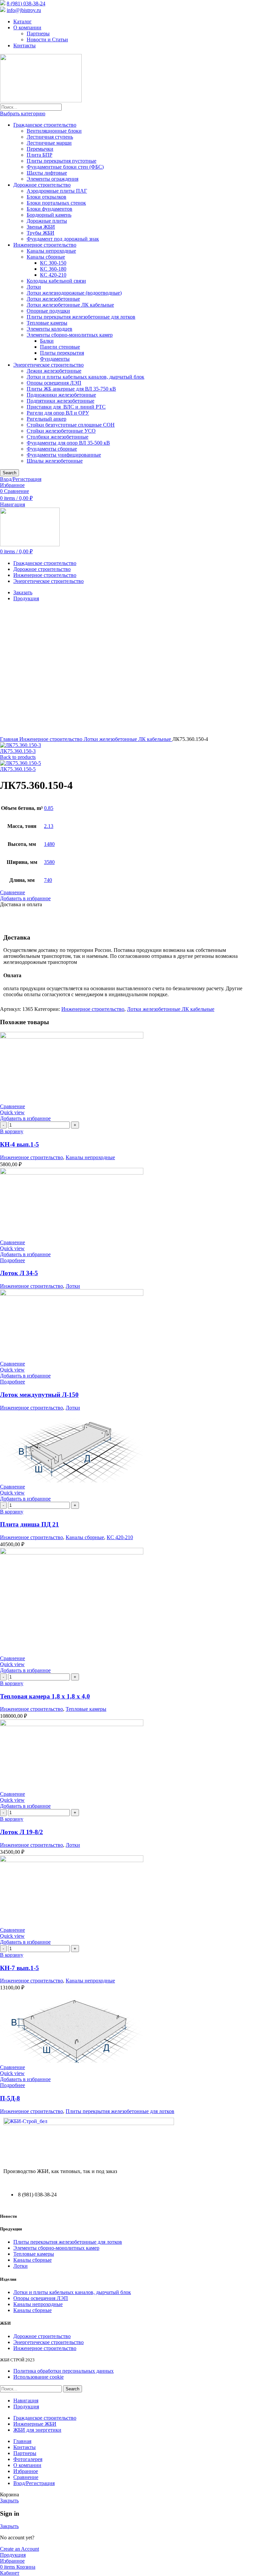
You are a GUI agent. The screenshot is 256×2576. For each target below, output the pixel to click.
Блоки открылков (46, 197)
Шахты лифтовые (47, 173)
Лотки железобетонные (53, 299)
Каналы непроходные (51, 251)
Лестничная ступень (50, 137)
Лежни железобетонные (54, 371)
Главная (10, 739)
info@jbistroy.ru (24, 10)
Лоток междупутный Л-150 (39, 1395)
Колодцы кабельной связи (56, 281)
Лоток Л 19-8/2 (21, 1832)
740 (48, 880)
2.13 (49, 826)
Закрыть (9, 2501)
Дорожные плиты (47, 221)
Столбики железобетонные (57, 437)
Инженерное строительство (45, 245)
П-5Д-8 (10, 2098)
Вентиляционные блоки (54, 131)
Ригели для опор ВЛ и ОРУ (58, 413)
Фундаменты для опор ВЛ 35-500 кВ (68, 443)
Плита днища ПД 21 (29, 1524)
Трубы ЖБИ (40, 233)
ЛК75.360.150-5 (18, 769)
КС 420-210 (53, 275)
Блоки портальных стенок (56, 203)
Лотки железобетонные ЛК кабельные (70, 305)
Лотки (34, 287)
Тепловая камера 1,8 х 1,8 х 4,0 (45, 1696)
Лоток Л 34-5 (19, 1273)
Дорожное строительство (42, 185)
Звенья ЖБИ (41, 227)
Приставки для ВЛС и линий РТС (66, 407)
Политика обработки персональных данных (63, 2371)
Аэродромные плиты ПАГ (57, 191)
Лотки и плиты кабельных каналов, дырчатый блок (85, 377)
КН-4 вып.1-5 (19, 1144)
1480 (49, 844)
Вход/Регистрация (34, 2483)
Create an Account (19, 2549)
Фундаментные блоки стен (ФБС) (65, 167)
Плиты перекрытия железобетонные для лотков (81, 317)
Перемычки (40, 149)
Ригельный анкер (46, 419)
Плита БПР (39, 155)
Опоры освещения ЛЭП (54, 383)
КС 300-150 (53, 263)
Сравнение (26, 2477)
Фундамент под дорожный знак (63, 239)
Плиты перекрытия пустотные (61, 161)
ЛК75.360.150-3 (18, 751)
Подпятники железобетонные (60, 401)
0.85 (49, 808)
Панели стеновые (60, 347)
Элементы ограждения (52, 179)
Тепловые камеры (47, 323)
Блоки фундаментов (49, 209)
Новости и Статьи (47, 39)
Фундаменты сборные (52, 449)
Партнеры (38, 33)
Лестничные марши (49, 143)
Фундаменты (55, 359)
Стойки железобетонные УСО (61, 431)
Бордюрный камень (49, 215)
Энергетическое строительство (48, 365)
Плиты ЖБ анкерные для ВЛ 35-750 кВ (71, 389)
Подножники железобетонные (61, 395)
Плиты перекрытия (62, 353)
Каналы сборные (46, 257)
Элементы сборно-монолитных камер (70, 335)
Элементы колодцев (49, 329)
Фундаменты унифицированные (64, 455)
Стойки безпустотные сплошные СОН (71, 425)
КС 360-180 (53, 269)
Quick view (12, 1112)
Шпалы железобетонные (55, 461)
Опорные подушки (48, 311)
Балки (47, 341)
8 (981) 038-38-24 (26, 3)
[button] (12, 1131)
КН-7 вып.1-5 (19, 1968)
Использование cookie (38, 2377)
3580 (49, 862)
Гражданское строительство (45, 125)
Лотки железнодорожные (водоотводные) (74, 293)
